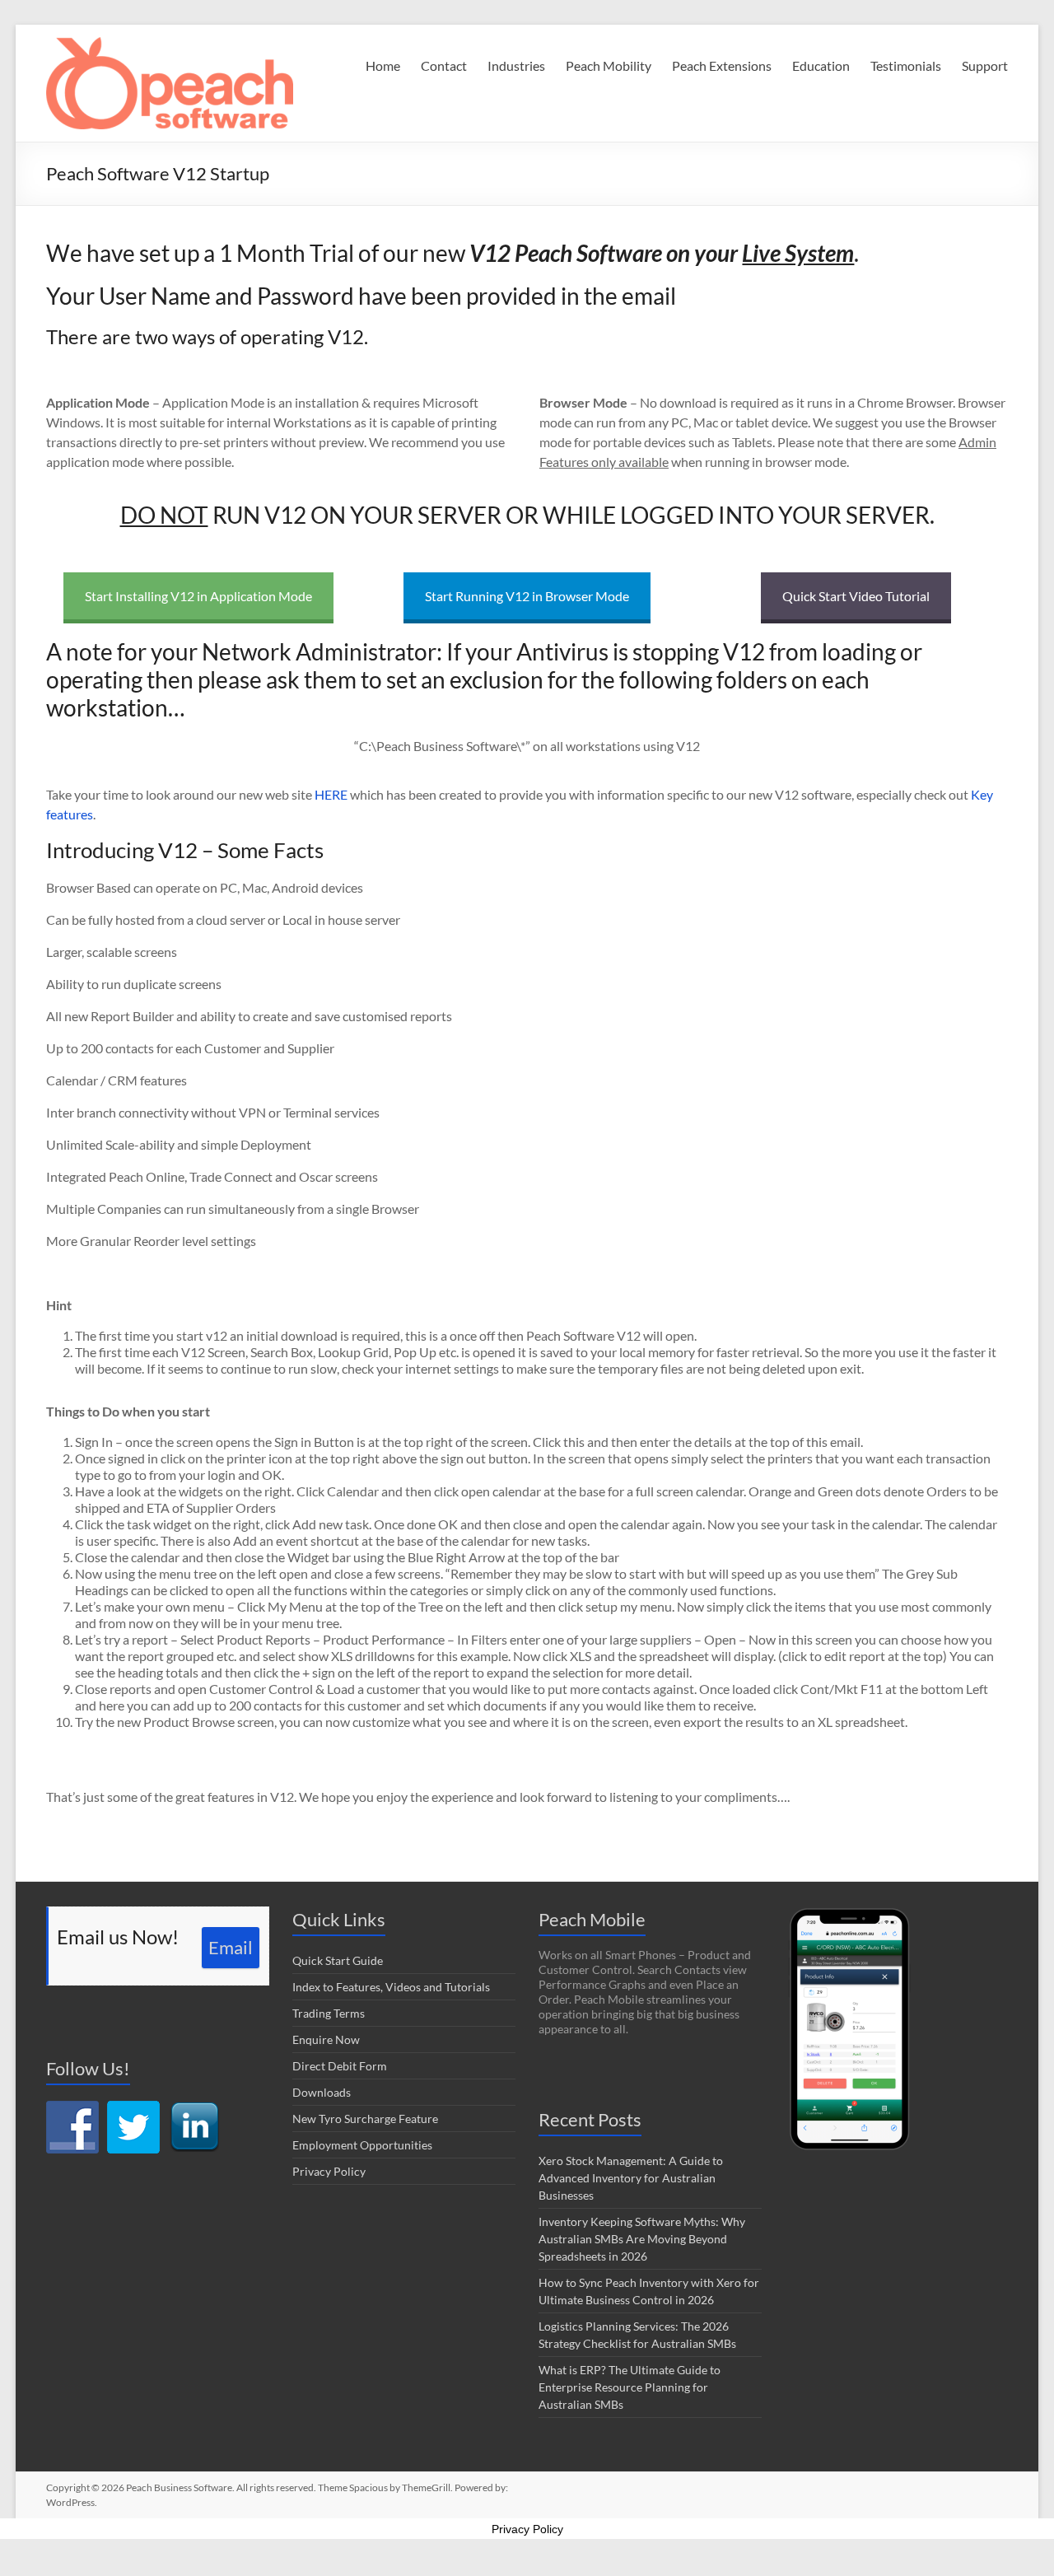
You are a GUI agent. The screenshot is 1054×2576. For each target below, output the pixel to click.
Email (231, 1947)
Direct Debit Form (340, 2066)
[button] (170, 83)
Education (821, 65)
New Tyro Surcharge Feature (365, 2119)
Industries (516, 65)
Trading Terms (329, 2013)
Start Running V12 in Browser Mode (527, 596)
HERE (332, 794)
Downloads (322, 2092)
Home (383, 65)
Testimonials (906, 65)
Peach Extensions (722, 65)
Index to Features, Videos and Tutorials (391, 1987)
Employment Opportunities (362, 2145)
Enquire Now (326, 2039)
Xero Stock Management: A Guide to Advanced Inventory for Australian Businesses (631, 2178)
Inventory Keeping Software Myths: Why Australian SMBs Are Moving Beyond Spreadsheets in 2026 (642, 2239)
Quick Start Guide (338, 1960)
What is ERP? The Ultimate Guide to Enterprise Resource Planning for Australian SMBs (630, 2387)
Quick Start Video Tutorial (856, 596)
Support (985, 65)
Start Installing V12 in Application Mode (198, 596)
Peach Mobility (609, 65)
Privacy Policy (329, 2171)
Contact (444, 65)
